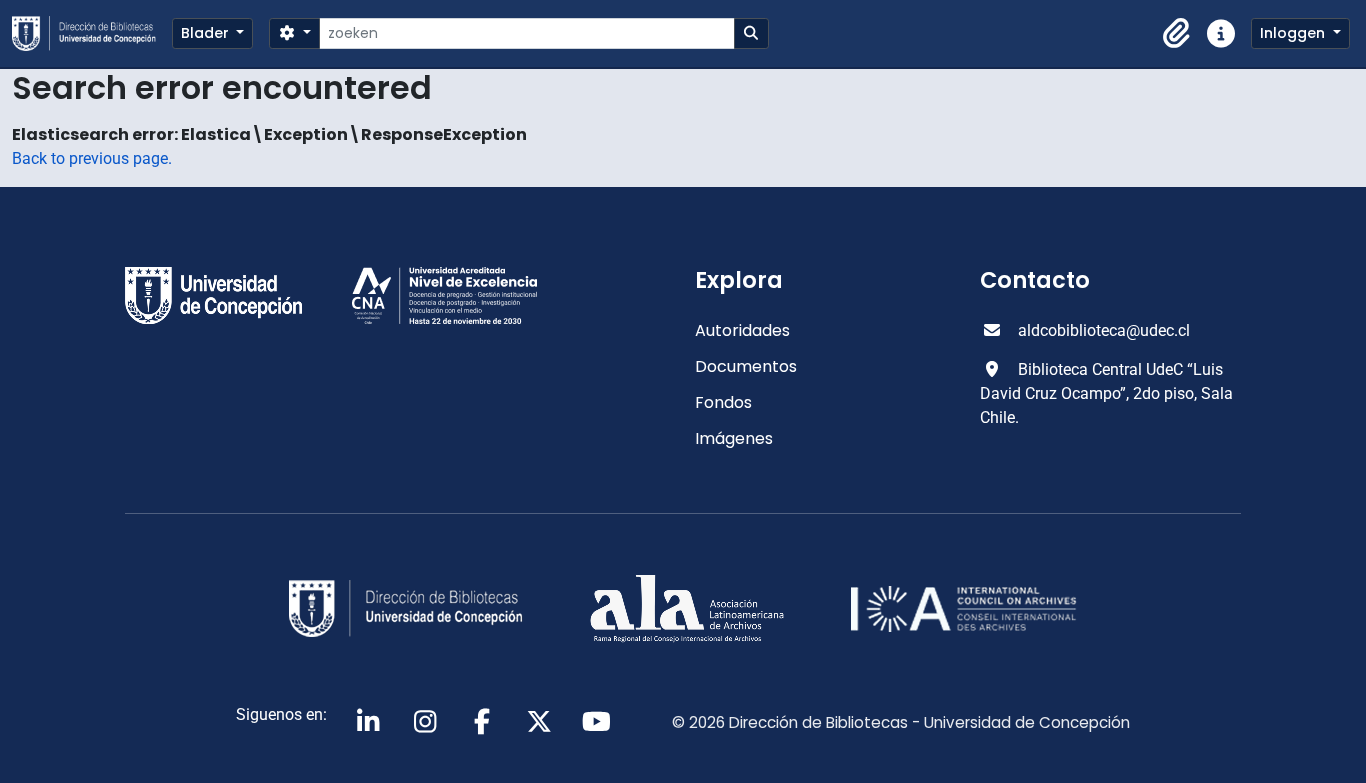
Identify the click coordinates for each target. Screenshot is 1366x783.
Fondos (723, 402)
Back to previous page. (92, 158)
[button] (1177, 34)
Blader (207, 33)
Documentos (746, 366)
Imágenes (734, 438)
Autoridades (742, 330)
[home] (92, 33)
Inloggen (1294, 33)
